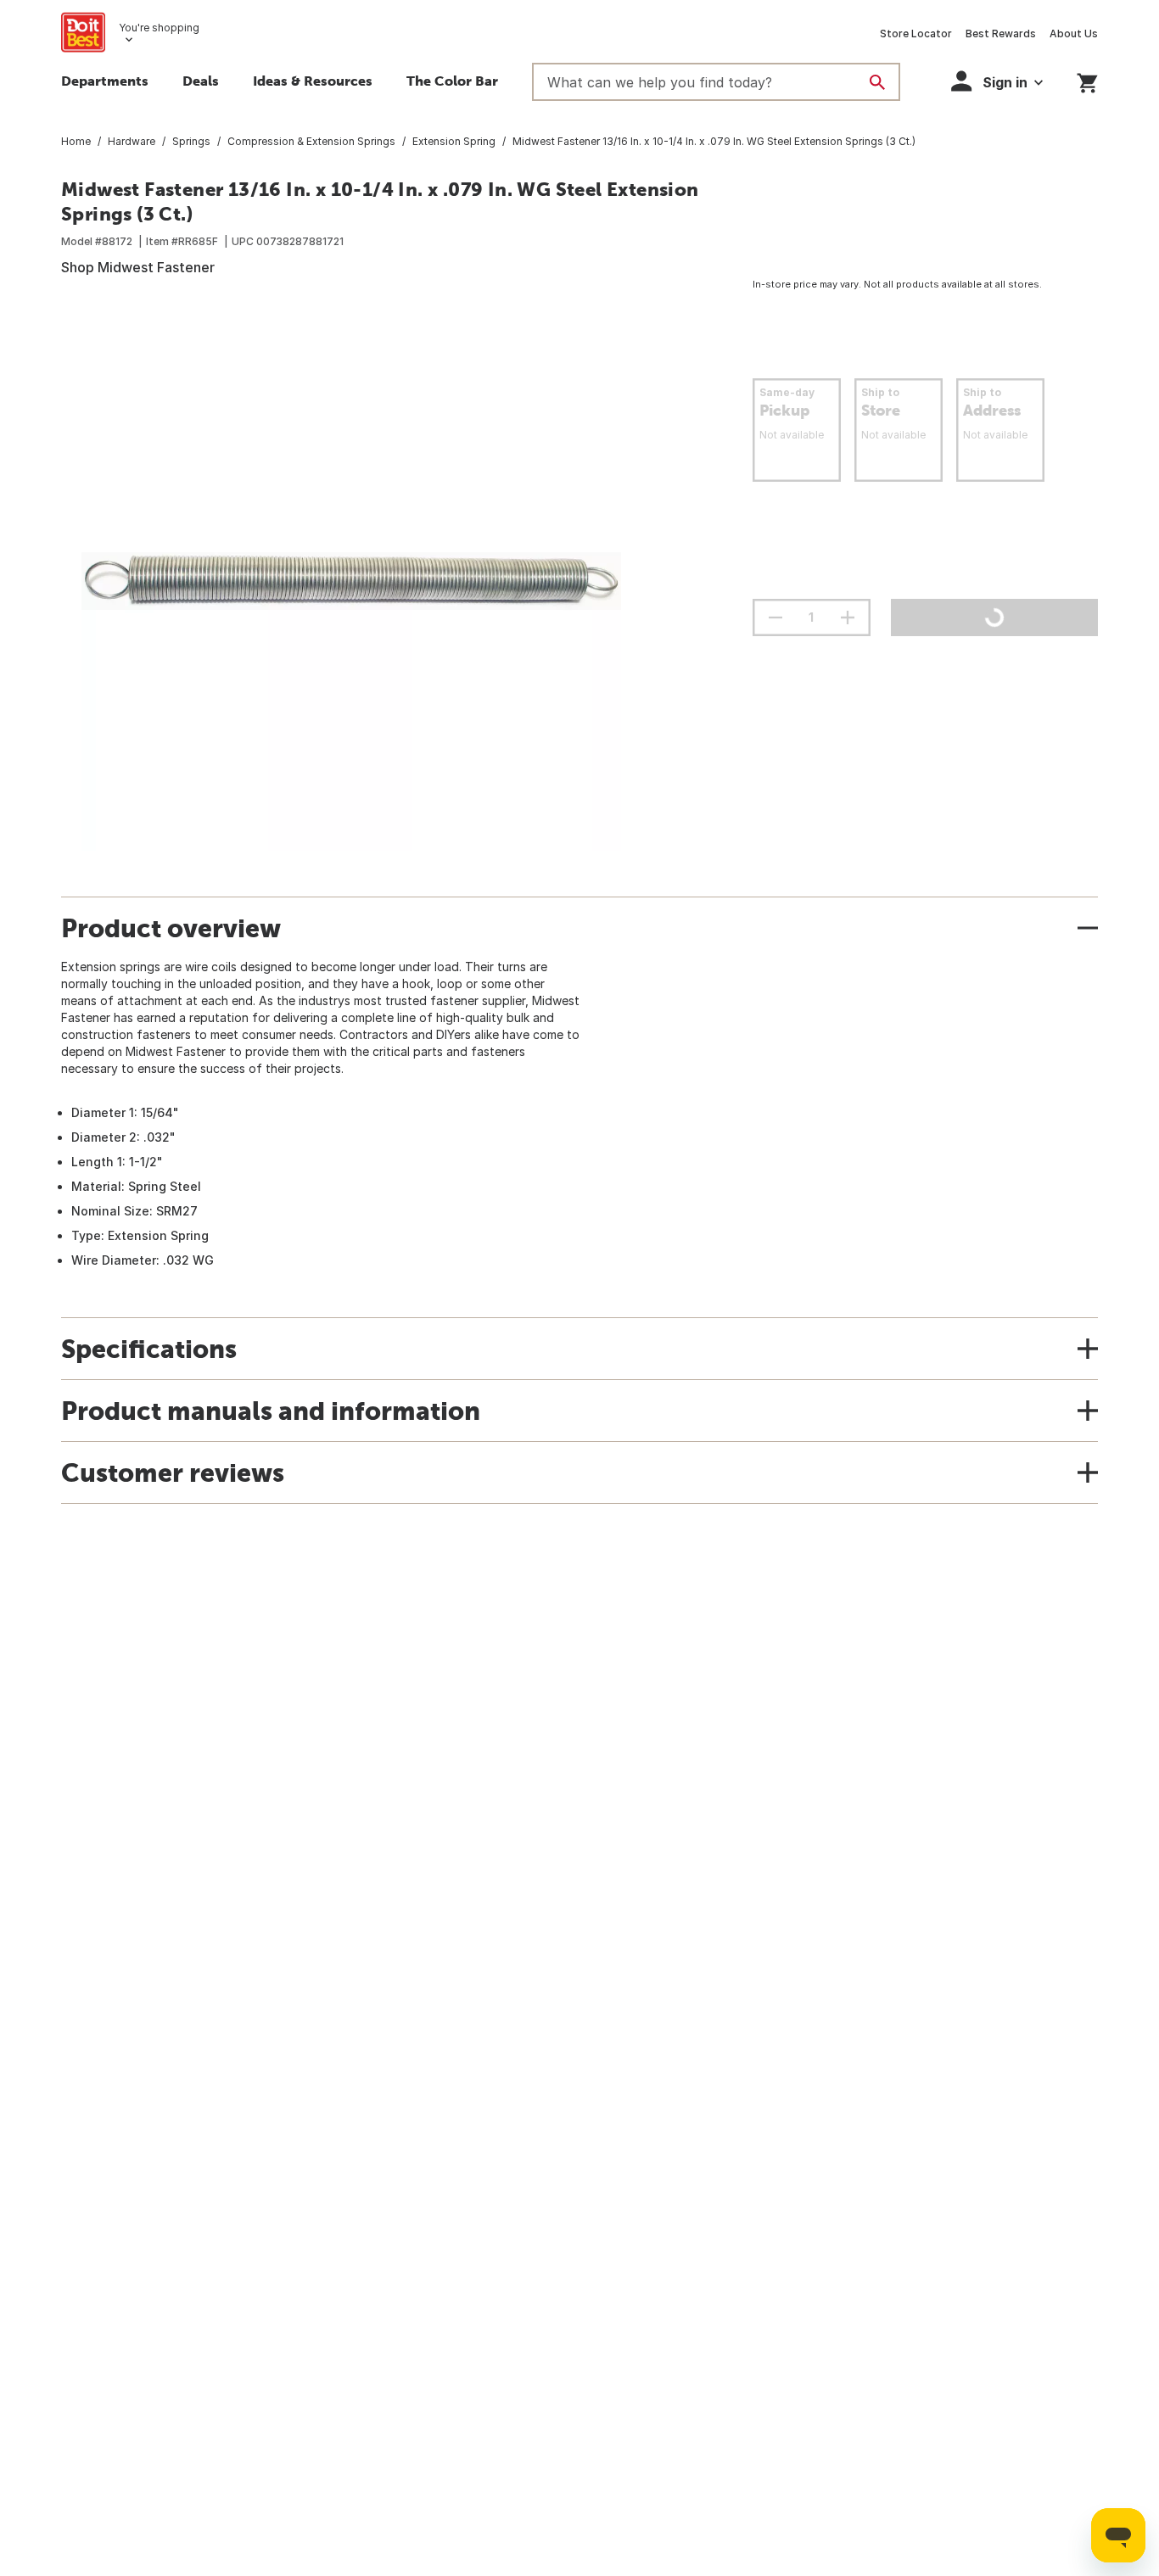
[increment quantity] (848, 617)
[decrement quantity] (775, 617)
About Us (1074, 34)
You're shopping (159, 28)
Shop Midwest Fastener (138, 267)
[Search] (877, 82)
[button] (997, 81)
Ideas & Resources (313, 81)
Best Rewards (1001, 34)
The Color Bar (452, 81)
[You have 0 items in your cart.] (1087, 80)
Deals (201, 81)
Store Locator (916, 34)
